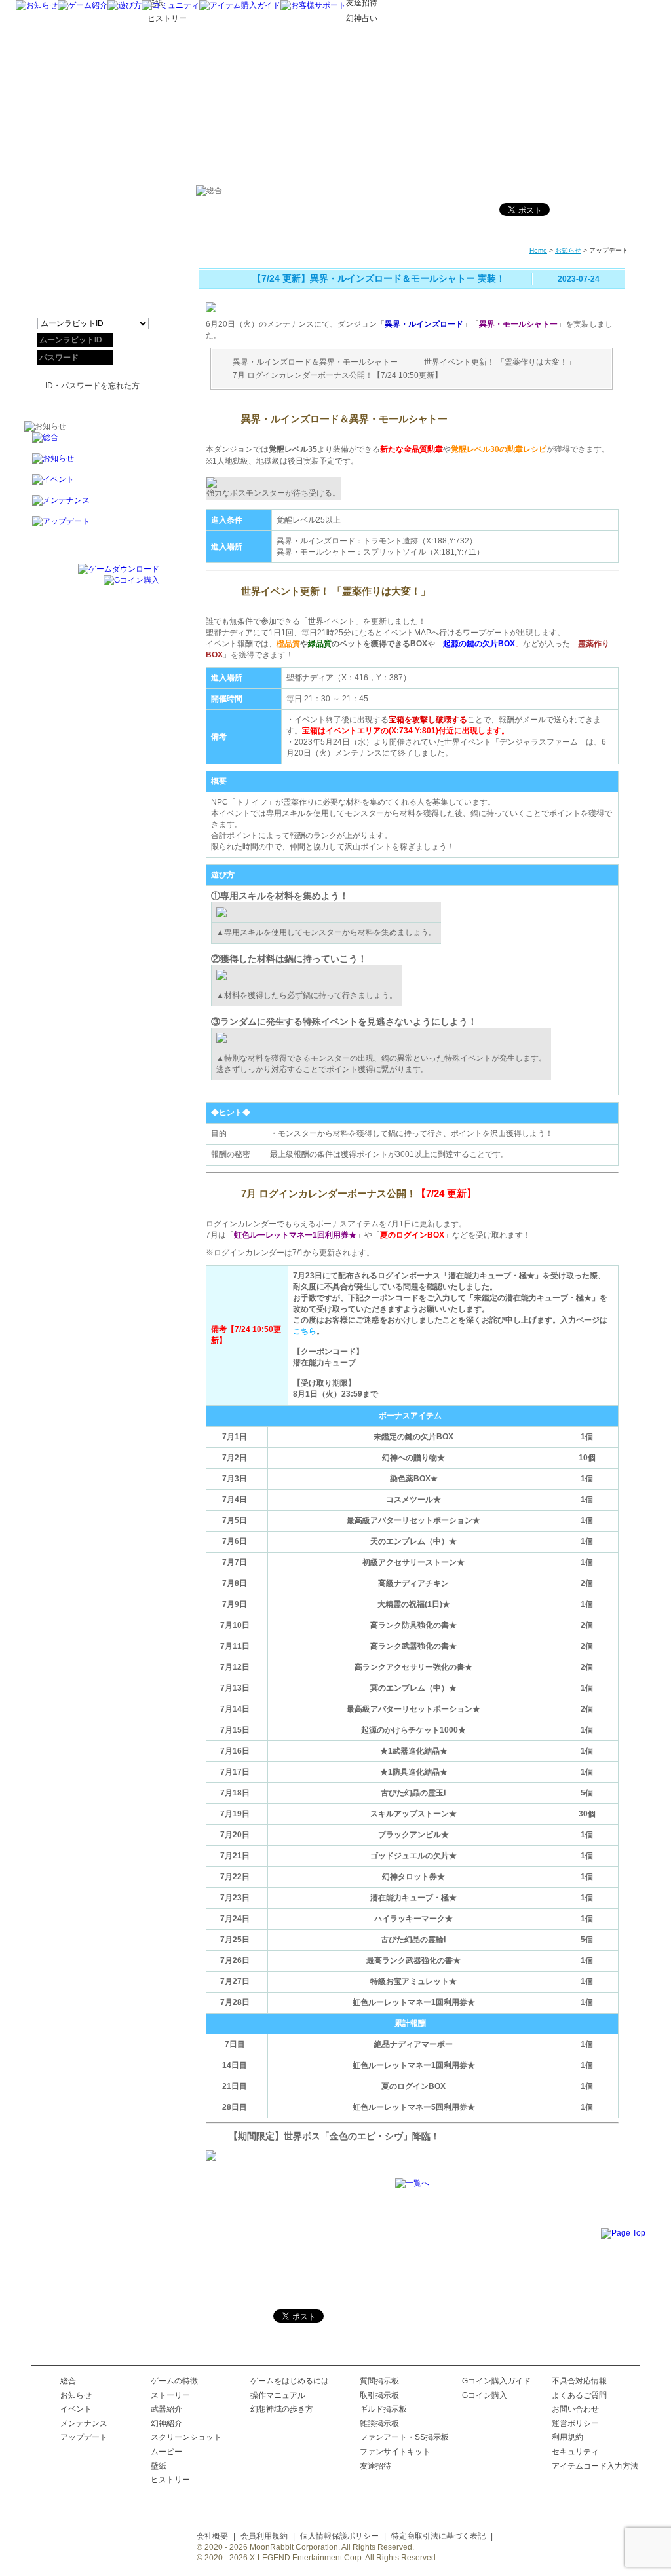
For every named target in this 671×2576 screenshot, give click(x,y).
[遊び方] (125, 5)
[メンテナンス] (92, 506)
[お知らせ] (37, 5)
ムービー (166, 2452)
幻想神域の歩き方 (282, 2409)
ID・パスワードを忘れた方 (92, 386)
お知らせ (568, 250)
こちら (305, 1331)
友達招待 (375, 2466)
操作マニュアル (278, 2395)
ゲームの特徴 (174, 2381)
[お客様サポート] (313, 5)
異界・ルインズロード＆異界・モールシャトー (315, 362)
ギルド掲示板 (383, 2409)
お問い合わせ (575, 2409)
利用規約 (567, 2437)
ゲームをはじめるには (290, 2381)
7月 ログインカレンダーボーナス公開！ (303, 375)
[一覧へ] (412, 2183)
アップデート (84, 2437)
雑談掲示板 (379, 2423)
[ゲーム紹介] (83, 5)
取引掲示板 (379, 2395)
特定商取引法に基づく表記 (438, 2536)
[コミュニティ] (170, 5)
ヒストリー (170, 2480)
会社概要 (212, 2536)
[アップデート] (92, 527)
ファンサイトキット (395, 2452)
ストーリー (170, 2395)
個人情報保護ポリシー (339, 2536)
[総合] (92, 443)
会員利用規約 (264, 2536)
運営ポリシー (575, 2423)
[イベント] (92, 485)
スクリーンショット (186, 2437)
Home (538, 250)
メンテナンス (84, 2423)
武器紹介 (166, 2409)
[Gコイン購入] (131, 580)
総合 (68, 2381)
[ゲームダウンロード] (119, 569)
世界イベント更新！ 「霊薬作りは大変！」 (500, 362)
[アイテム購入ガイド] (240, 5)
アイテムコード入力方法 (595, 2466)
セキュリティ (575, 2452)
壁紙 (159, 2466)
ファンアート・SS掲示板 (404, 2437)
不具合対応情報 (579, 2381)
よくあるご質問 (579, 2395)
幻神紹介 (166, 2423)
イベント (76, 2409)
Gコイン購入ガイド (496, 2381)
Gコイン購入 (485, 2395)
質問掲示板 (379, 2381)
